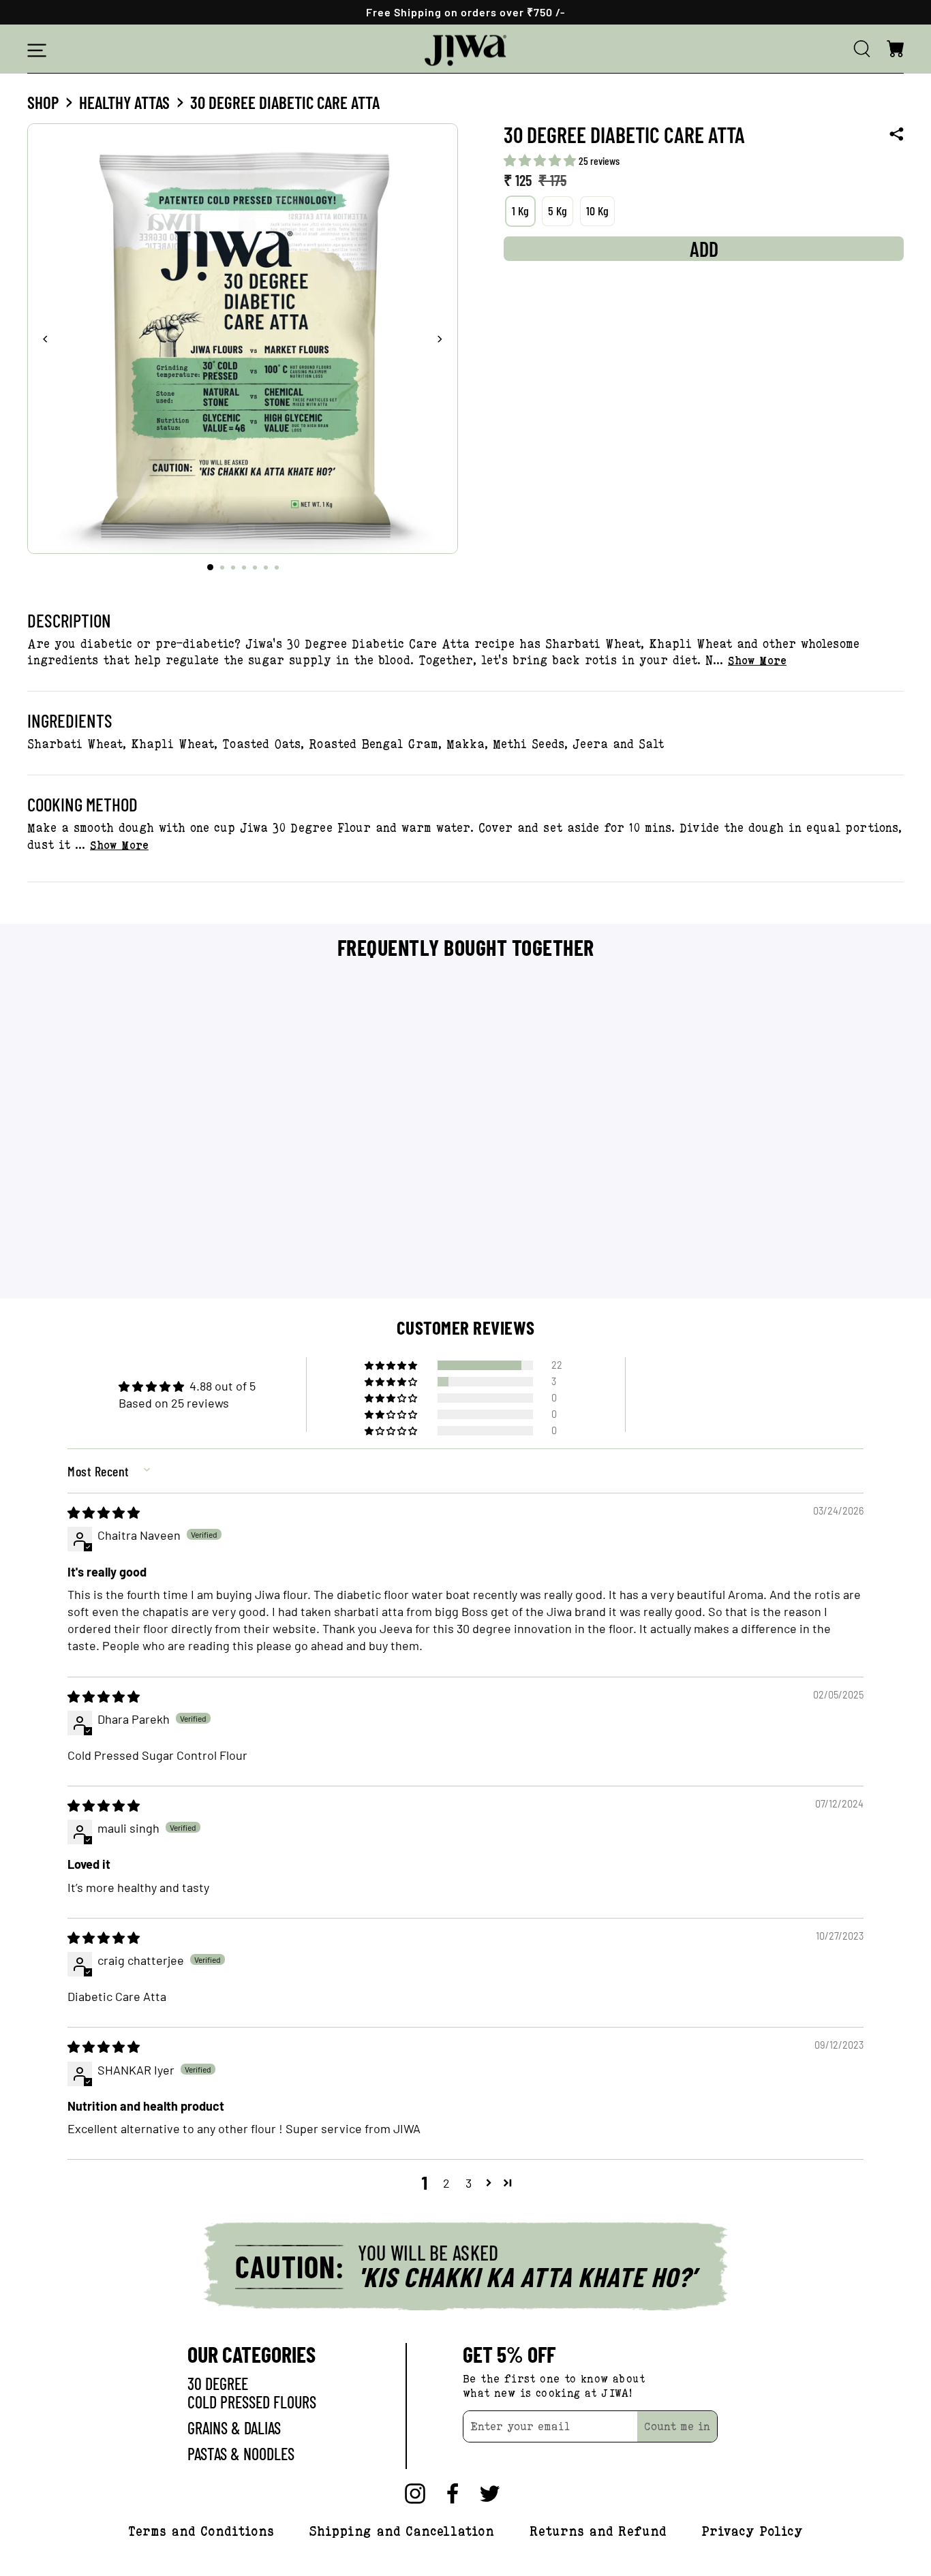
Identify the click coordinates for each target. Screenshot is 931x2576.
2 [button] (446, 2183)
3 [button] (469, 2183)
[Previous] (46, 339)
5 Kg (558, 211)
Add (132, 1267)
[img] (104, 1512)
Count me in (677, 2426)
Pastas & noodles (241, 2454)
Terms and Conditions (201, 2530)
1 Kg (520, 211)
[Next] (439, 339)
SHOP (43, 102)
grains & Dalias (234, 2428)
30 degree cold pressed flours (252, 2392)
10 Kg (597, 211)
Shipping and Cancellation (401, 2530)
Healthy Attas (124, 102)
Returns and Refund (598, 2530)
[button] (541, 160)
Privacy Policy (752, 2530)
